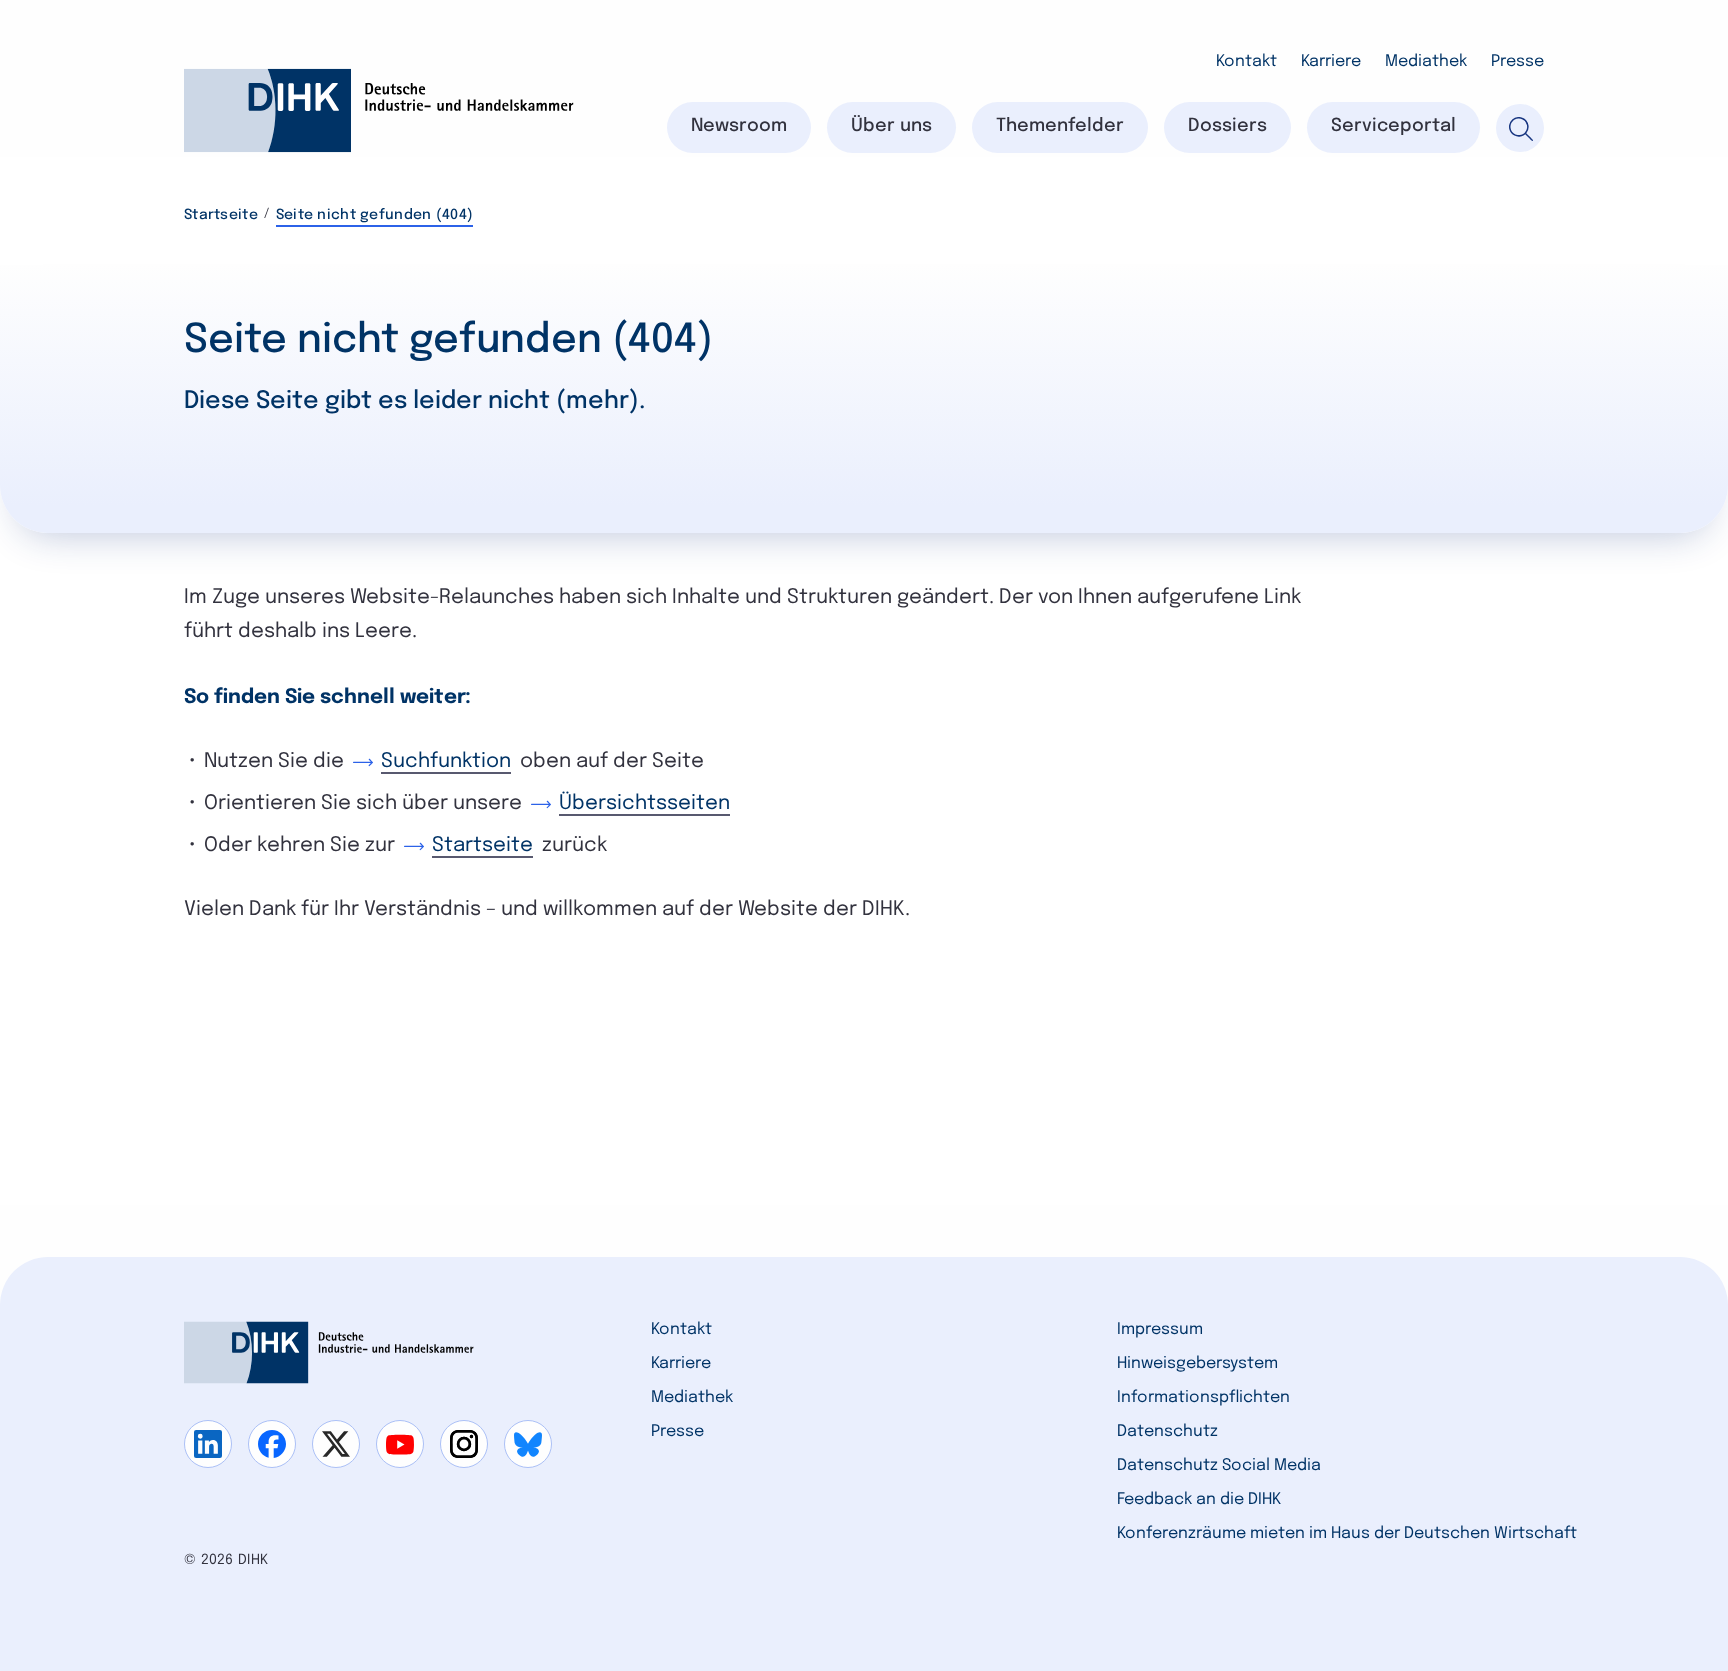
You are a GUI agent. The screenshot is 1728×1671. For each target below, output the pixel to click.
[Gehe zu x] (336, 1444)
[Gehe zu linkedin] (208, 1444)
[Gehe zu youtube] (400, 1444)
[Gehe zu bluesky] (528, 1444)
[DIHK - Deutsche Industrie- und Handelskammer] (379, 110)
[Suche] (1520, 128)
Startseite (221, 215)
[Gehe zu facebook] (272, 1444)
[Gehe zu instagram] (464, 1444)
